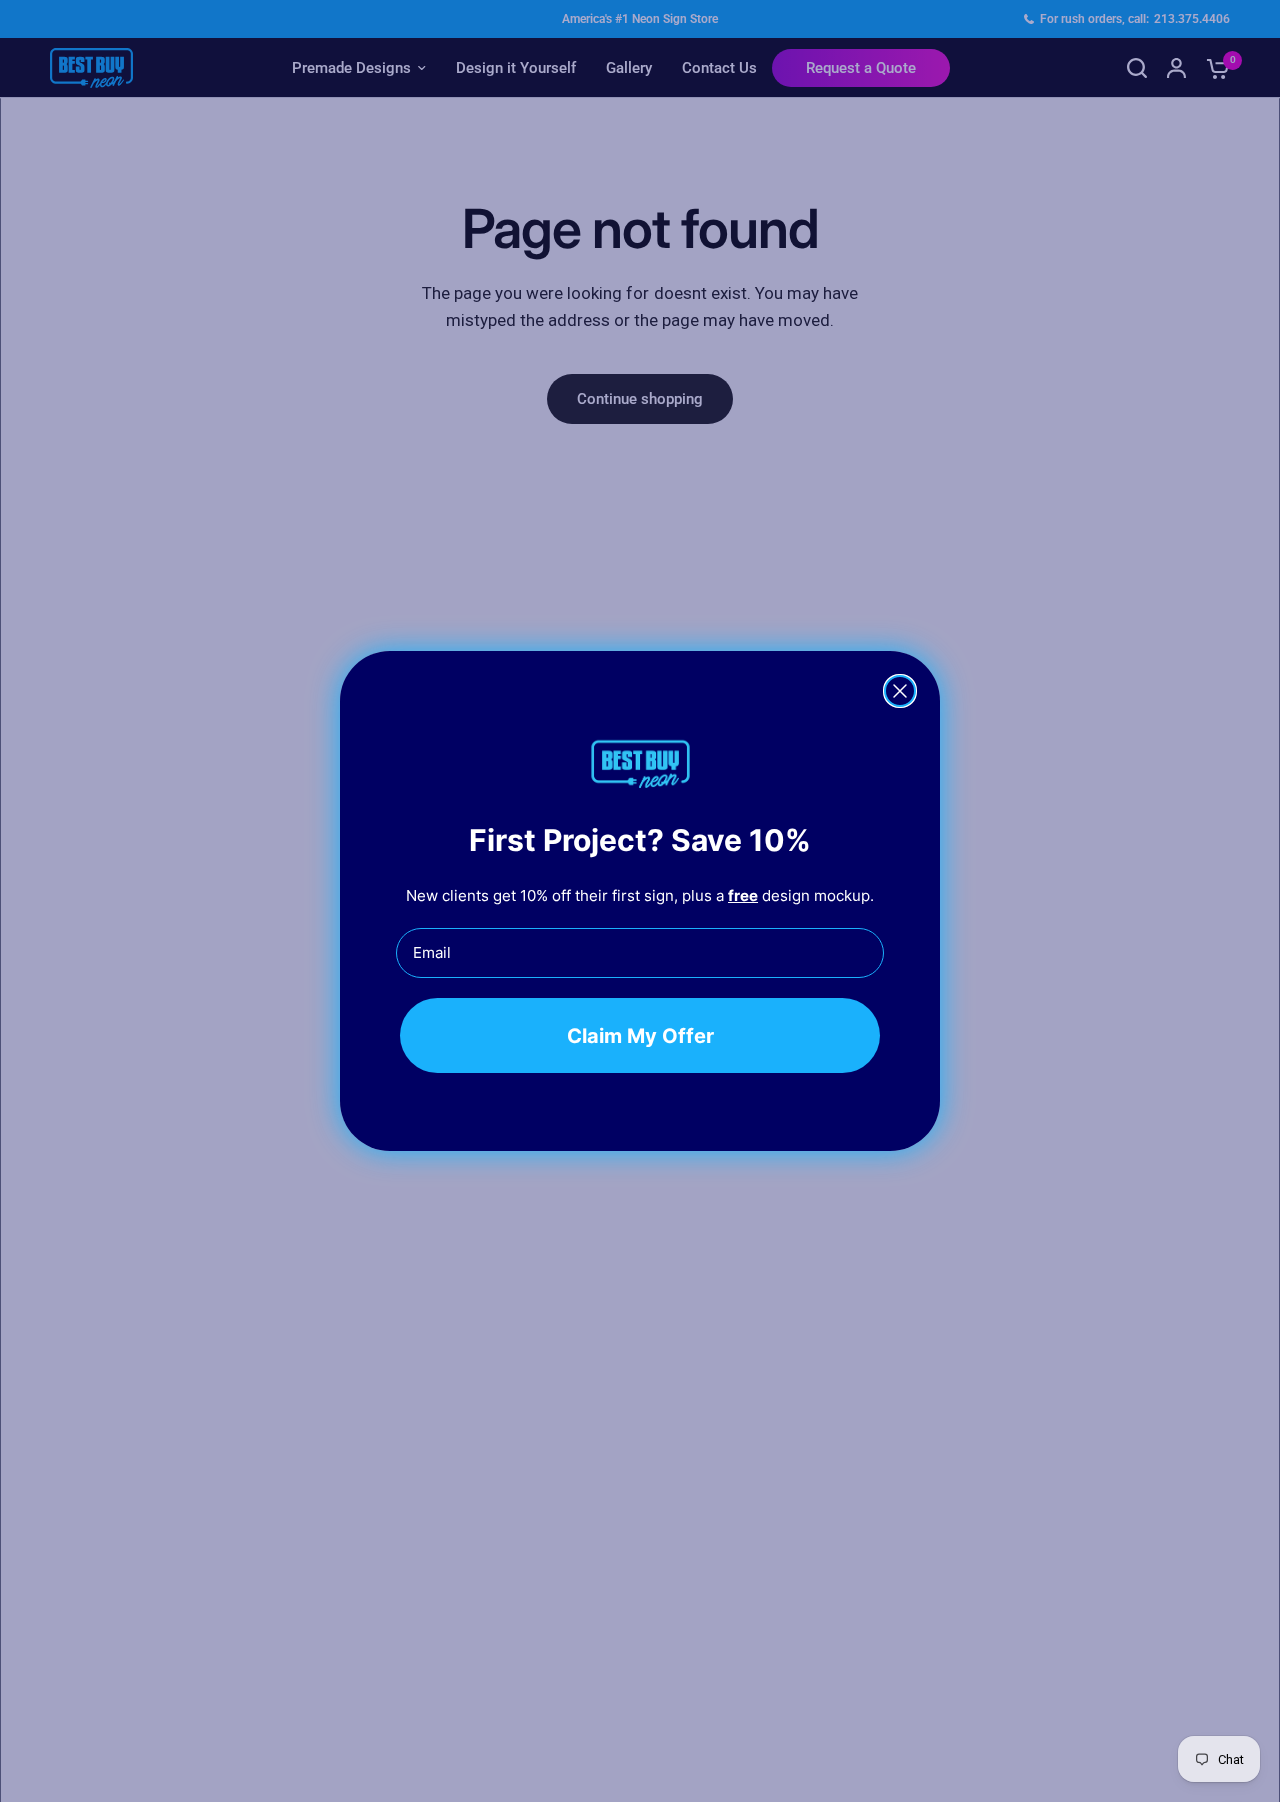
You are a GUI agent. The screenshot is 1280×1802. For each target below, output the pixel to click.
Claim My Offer (640, 1035)
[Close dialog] (900, 691)
